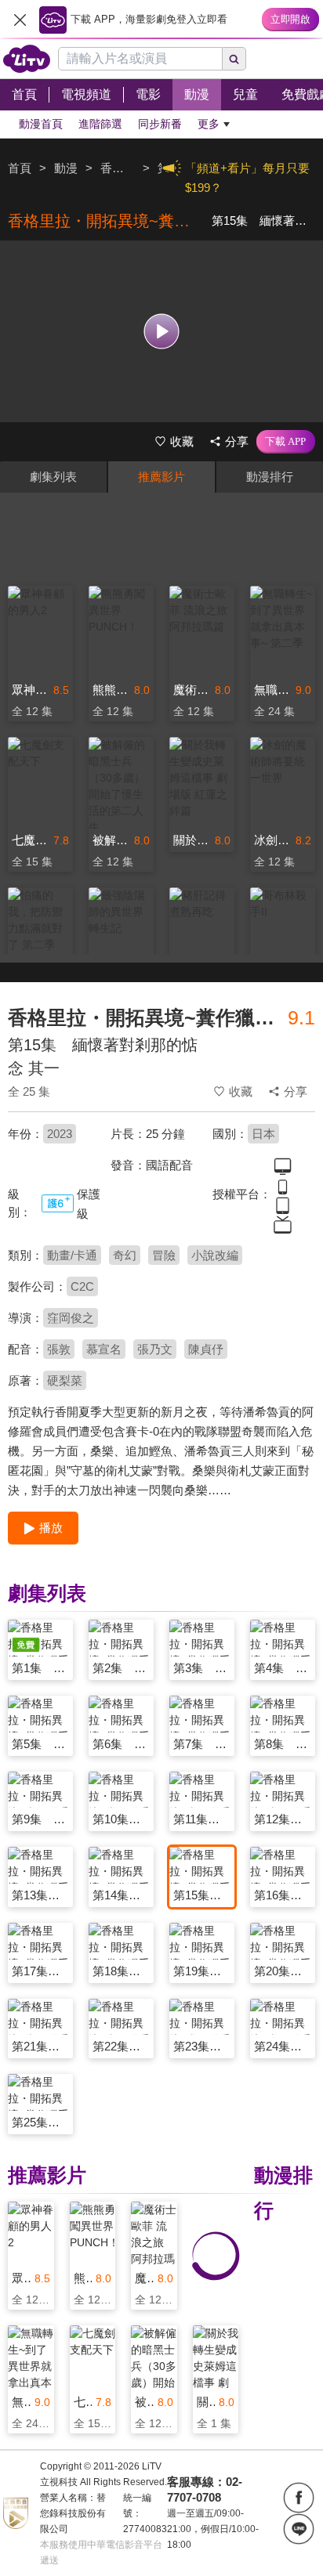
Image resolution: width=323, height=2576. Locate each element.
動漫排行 (270, 477)
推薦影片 (161, 477)
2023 (60, 1134)
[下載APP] (286, 442)
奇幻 (125, 1255)
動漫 (66, 168)
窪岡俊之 (71, 1318)
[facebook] (299, 2498)
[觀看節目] (162, 331)
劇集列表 (53, 477)
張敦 (59, 1349)
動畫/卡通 (72, 1255)
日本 (263, 1134)
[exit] (20, 20)
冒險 (164, 1255)
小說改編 (215, 1255)
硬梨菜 (65, 1380)
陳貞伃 (206, 1349)
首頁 (20, 168)
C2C (82, 1286)
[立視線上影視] (27, 59)
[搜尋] (234, 59)
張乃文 (155, 1349)
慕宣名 (104, 1349)
